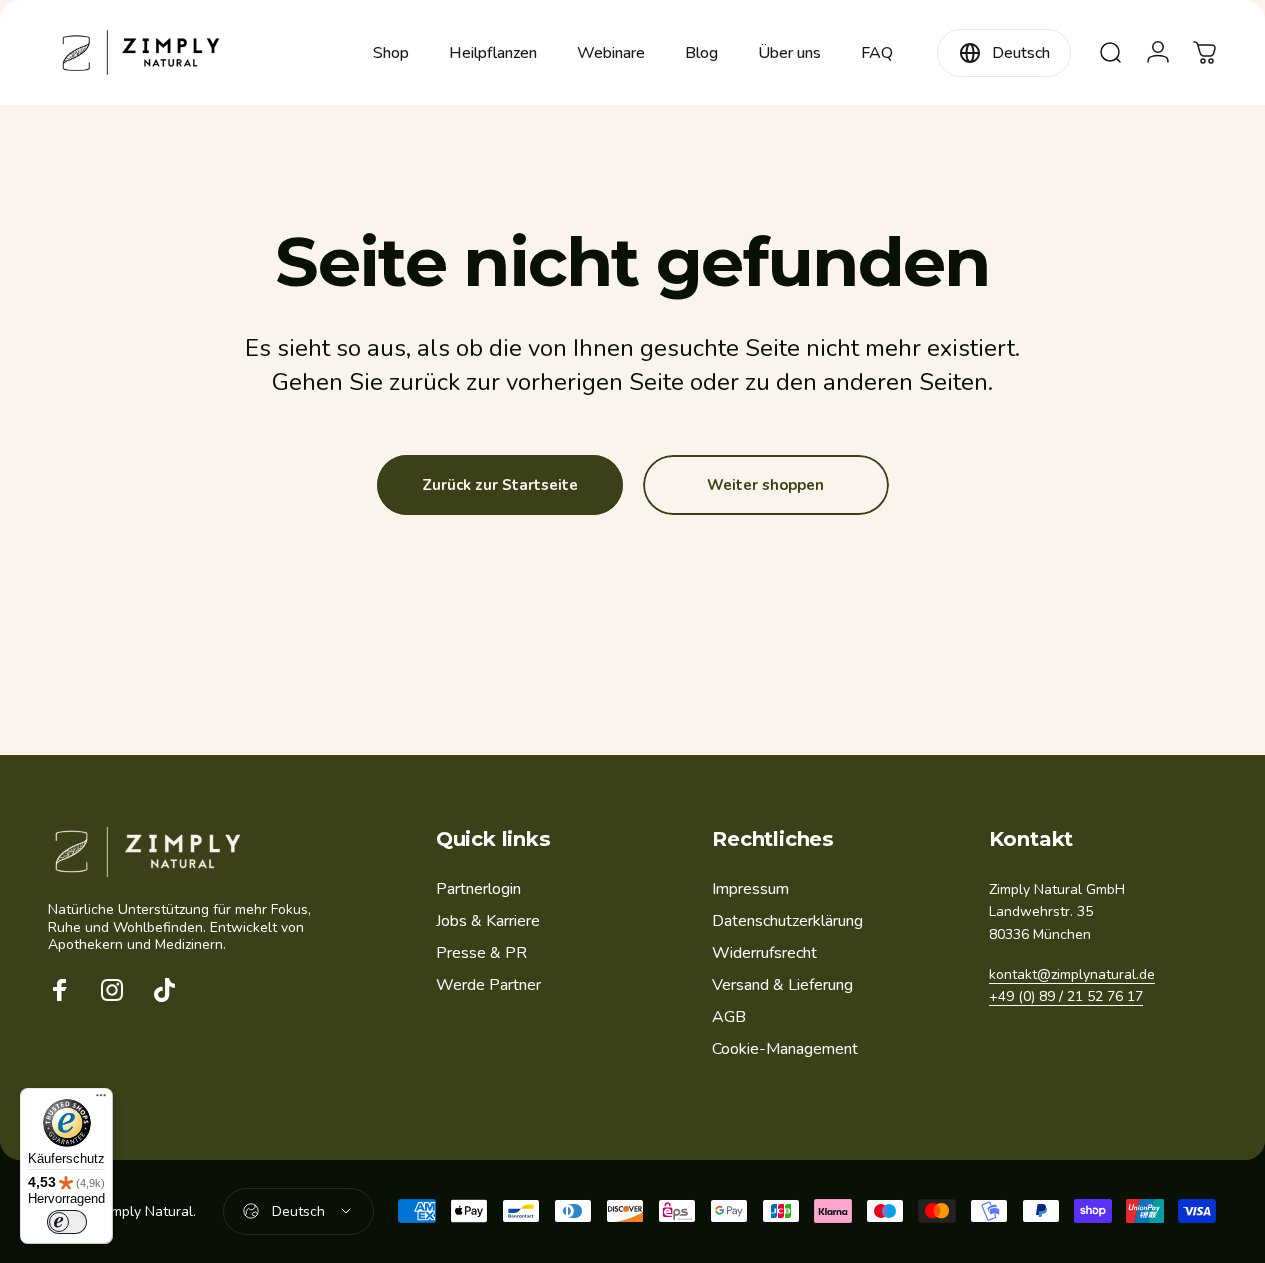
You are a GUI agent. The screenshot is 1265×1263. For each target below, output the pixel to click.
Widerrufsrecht (764, 953)
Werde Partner (488, 985)
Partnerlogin (478, 889)
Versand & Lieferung (782, 985)
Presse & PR (481, 953)
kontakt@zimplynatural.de (1072, 975)
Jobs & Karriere (488, 921)
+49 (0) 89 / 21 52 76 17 (1066, 997)
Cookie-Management (785, 1050)
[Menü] (101, 1100)
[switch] (67, 1222)
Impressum (750, 889)
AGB (729, 1017)
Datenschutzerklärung (787, 921)
